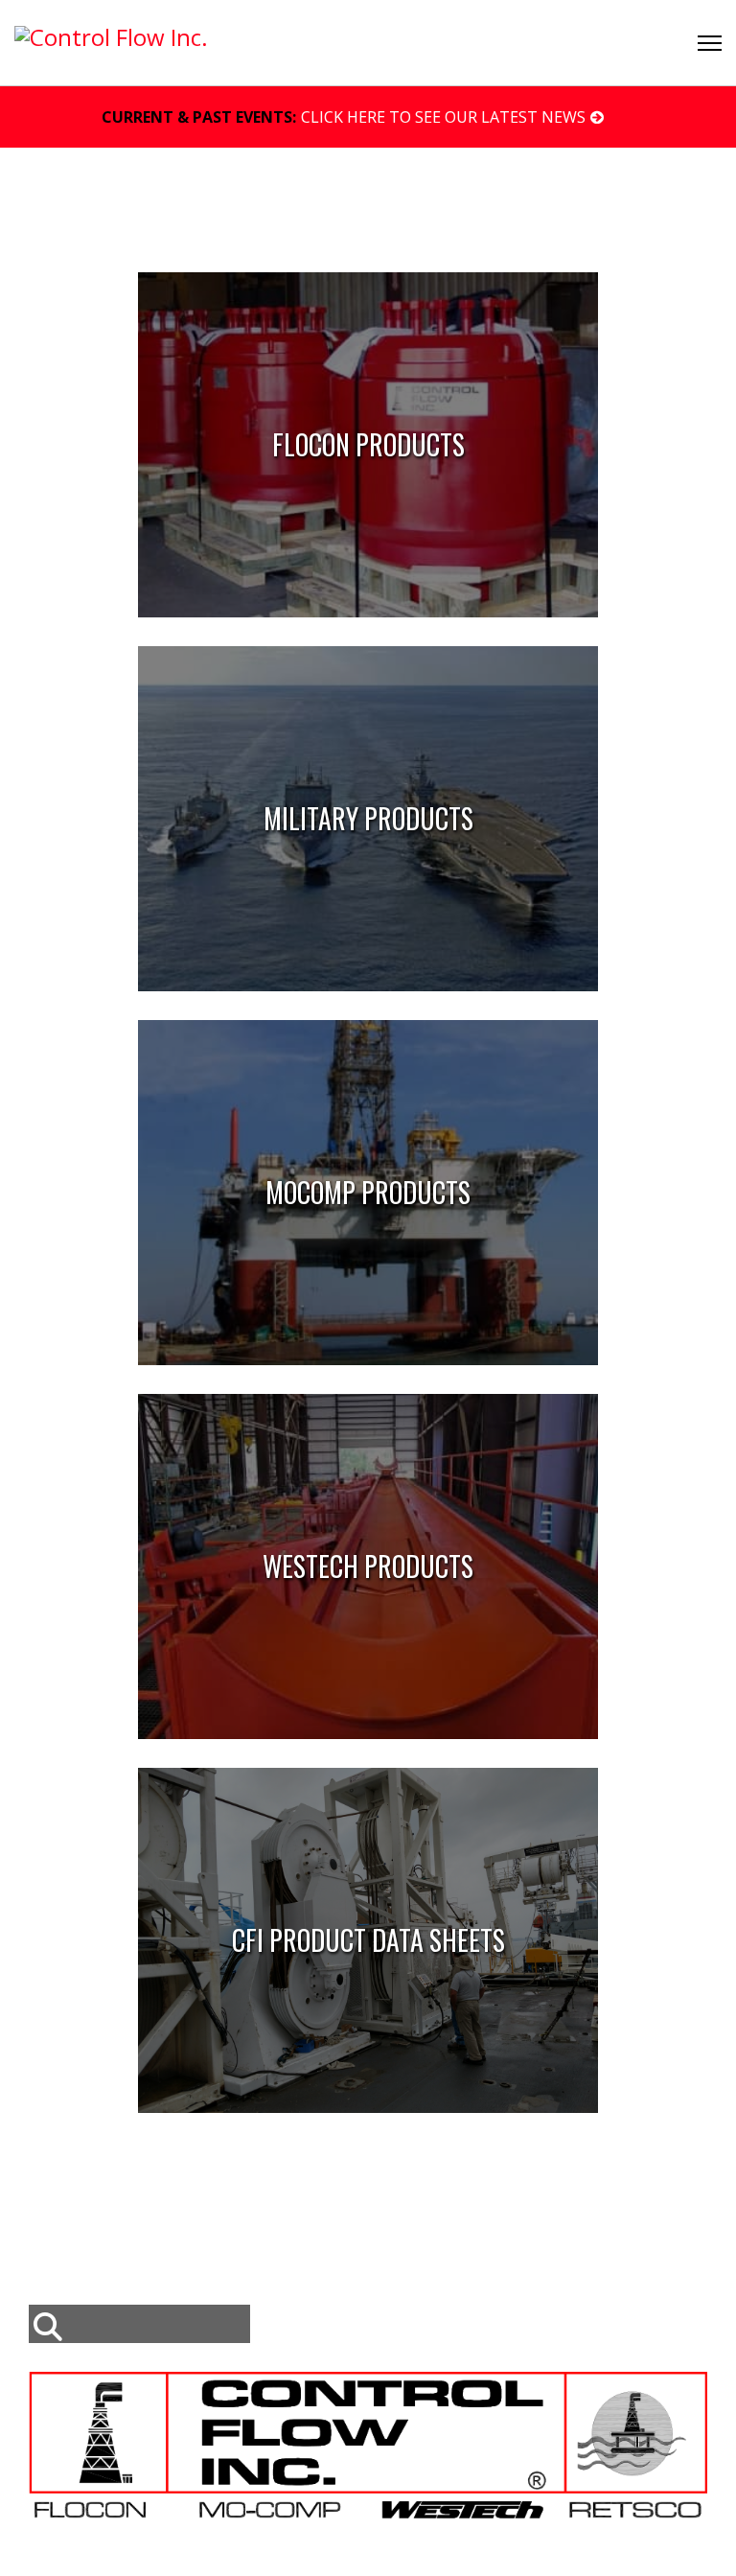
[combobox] (139, 2324)
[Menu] (710, 43)
